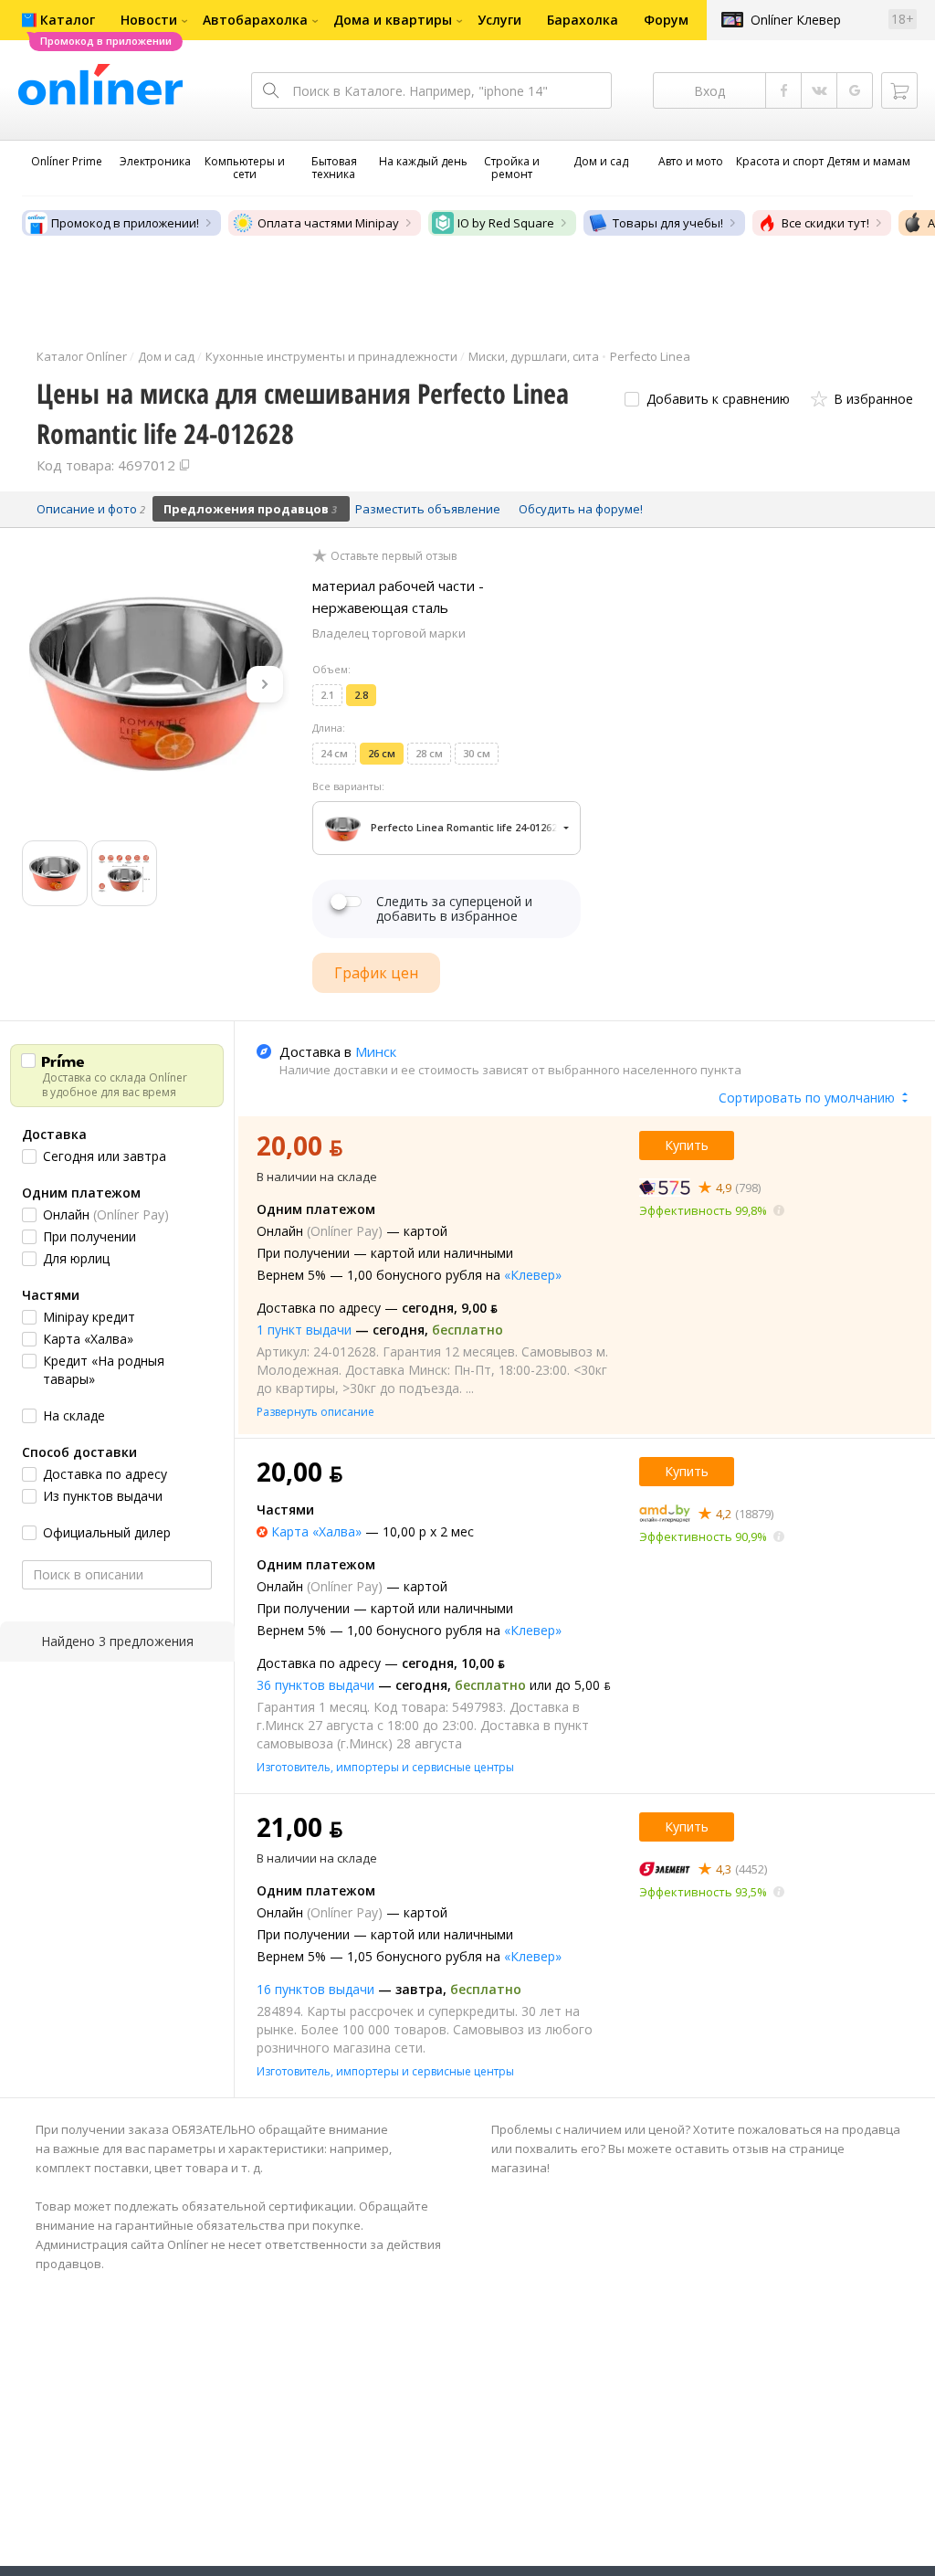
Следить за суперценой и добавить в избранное (454, 909)
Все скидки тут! (825, 223)
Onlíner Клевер (796, 20)
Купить (687, 1145)
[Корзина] (899, 90)
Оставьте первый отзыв (394, 556)
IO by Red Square (506, 223)
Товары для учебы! (668, 223)
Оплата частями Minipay (328, 223)
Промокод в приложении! (125, 223)
